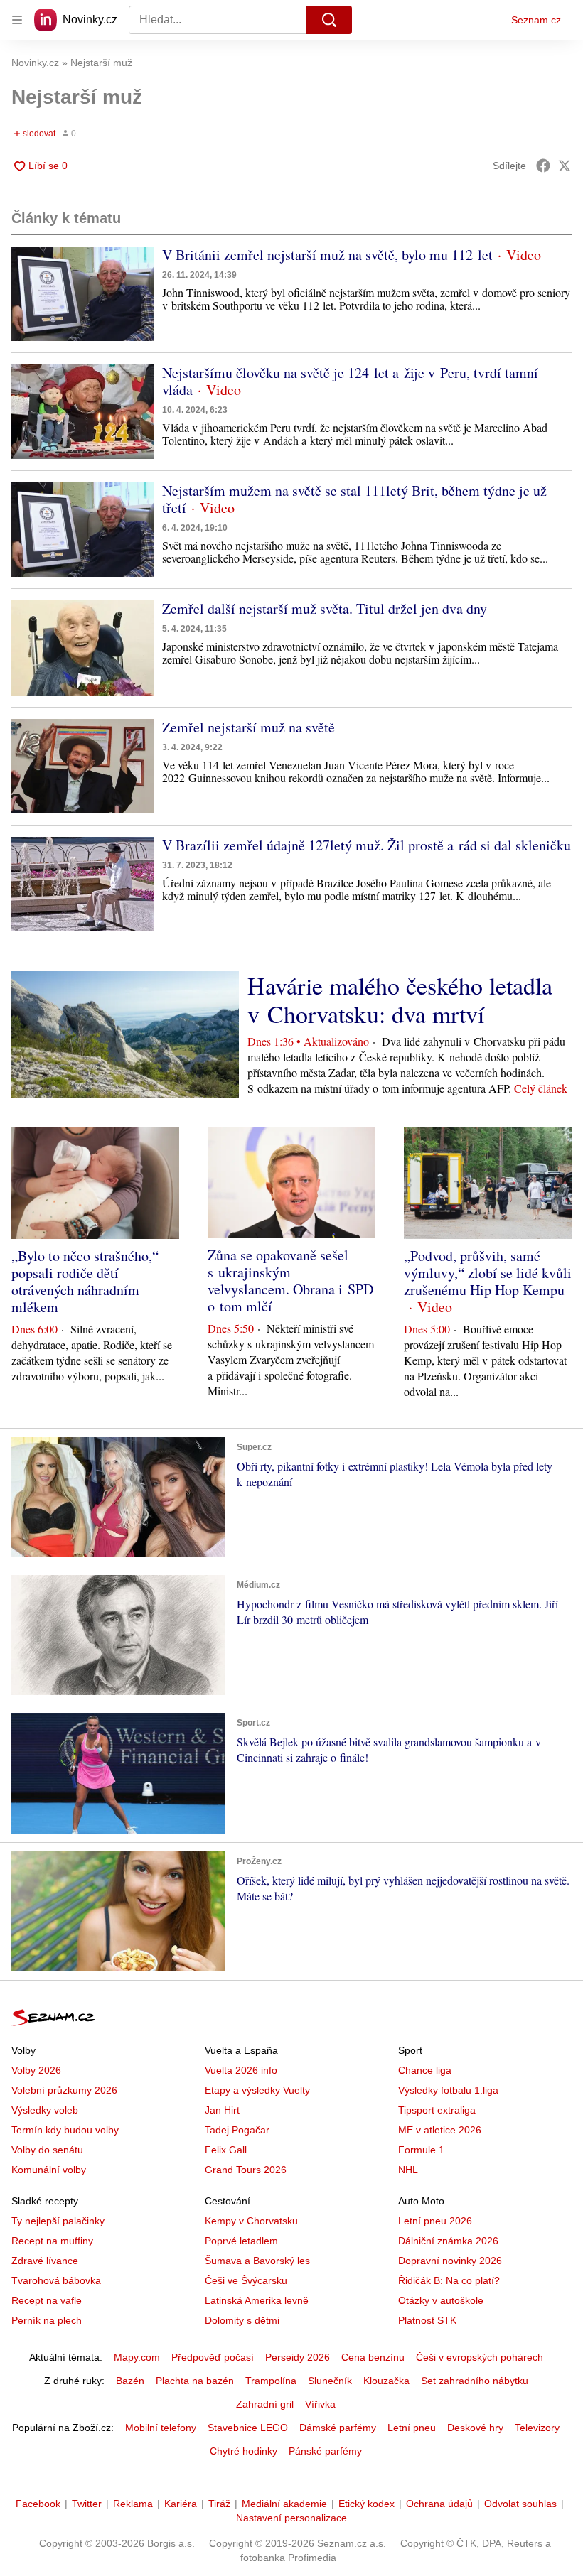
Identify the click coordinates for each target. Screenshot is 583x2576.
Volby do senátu (47, 2150)
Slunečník (330, 2381)
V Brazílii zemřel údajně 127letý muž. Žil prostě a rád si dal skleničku (367, 845)
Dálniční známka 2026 (448, 2241)
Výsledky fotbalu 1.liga (448, 2090)
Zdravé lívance (45, 2261)
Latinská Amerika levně (257, 2300)
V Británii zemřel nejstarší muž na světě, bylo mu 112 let (327, 255)
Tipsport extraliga (437, 2110)
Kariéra (181, 2504)
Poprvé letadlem (241, 2241)
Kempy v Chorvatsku (251, 2221)
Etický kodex (367, 2504)
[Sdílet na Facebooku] (543, 166)
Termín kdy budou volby (65, 2130)
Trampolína (271, 2381)
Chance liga (425, 2070)
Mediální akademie (284, 2504)
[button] (82, 294)
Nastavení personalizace (291, 2518)
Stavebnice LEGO (248, 2428)
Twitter (87, 2504)
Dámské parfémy (338, 2428)
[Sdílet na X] (565, 166)
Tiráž (219, 2504)
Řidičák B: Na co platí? (449, 2280)
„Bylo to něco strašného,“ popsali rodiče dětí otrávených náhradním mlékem (85, 1281)
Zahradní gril (265, 2404)
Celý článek (541, 1088)
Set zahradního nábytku (475, 2381)
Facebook (38, 2504)
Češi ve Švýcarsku (246, 2280)
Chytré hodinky (244, 2451)
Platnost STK (427, 2320)
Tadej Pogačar (237, 2130)
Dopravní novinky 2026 (450, 2261)
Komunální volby (49, 2170)
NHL (408, 2170)
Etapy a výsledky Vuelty (257, 2090)
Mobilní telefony (161, 2428)
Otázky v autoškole (441, 2300)
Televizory (537, 2428)
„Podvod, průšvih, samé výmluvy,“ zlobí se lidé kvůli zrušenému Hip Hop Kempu (488, 1273)
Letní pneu (412, 2428)
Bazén (130, 2381)
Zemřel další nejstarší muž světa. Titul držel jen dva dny (325, 608)
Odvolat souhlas (520, 2504)
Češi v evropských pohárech (480, 2357)
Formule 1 (421, 2150)
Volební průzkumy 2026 (64, 2090)
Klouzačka (386, 2381)
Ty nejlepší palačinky (58, 2221)
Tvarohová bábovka (56, 2280)
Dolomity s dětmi (242, 2320)
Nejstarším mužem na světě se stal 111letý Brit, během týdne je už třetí (354, 499)
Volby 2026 (36, 2070)
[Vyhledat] (329, 20)
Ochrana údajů (439, 2504)
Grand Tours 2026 (246, 2170)
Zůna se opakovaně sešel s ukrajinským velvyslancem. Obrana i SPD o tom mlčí (290, 1281)
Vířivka (320, 2404)
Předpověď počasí (213, 2357)
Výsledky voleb (45, 2110)
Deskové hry (475, 2428)
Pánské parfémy (325, 2451)
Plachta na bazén (195, 2381)
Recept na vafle (47, 2300)
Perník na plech (47, 2320)
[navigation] (17, 20)
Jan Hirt (222, 2110)
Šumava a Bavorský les (257, 2261)
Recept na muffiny (52, 2241)
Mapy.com (137, 2357)
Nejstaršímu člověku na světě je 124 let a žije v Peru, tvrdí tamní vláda (350, 381)
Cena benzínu (373, 2357)
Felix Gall (226, 2150)
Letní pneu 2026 (435, 2221)
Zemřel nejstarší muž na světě (248, 727)
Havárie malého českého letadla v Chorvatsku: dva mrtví (400, 1000)
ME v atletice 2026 (440, 2130)
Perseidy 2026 (298, 2357)
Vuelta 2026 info (241, 2070)
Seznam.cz (536, 20)
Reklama (133, 2504)
